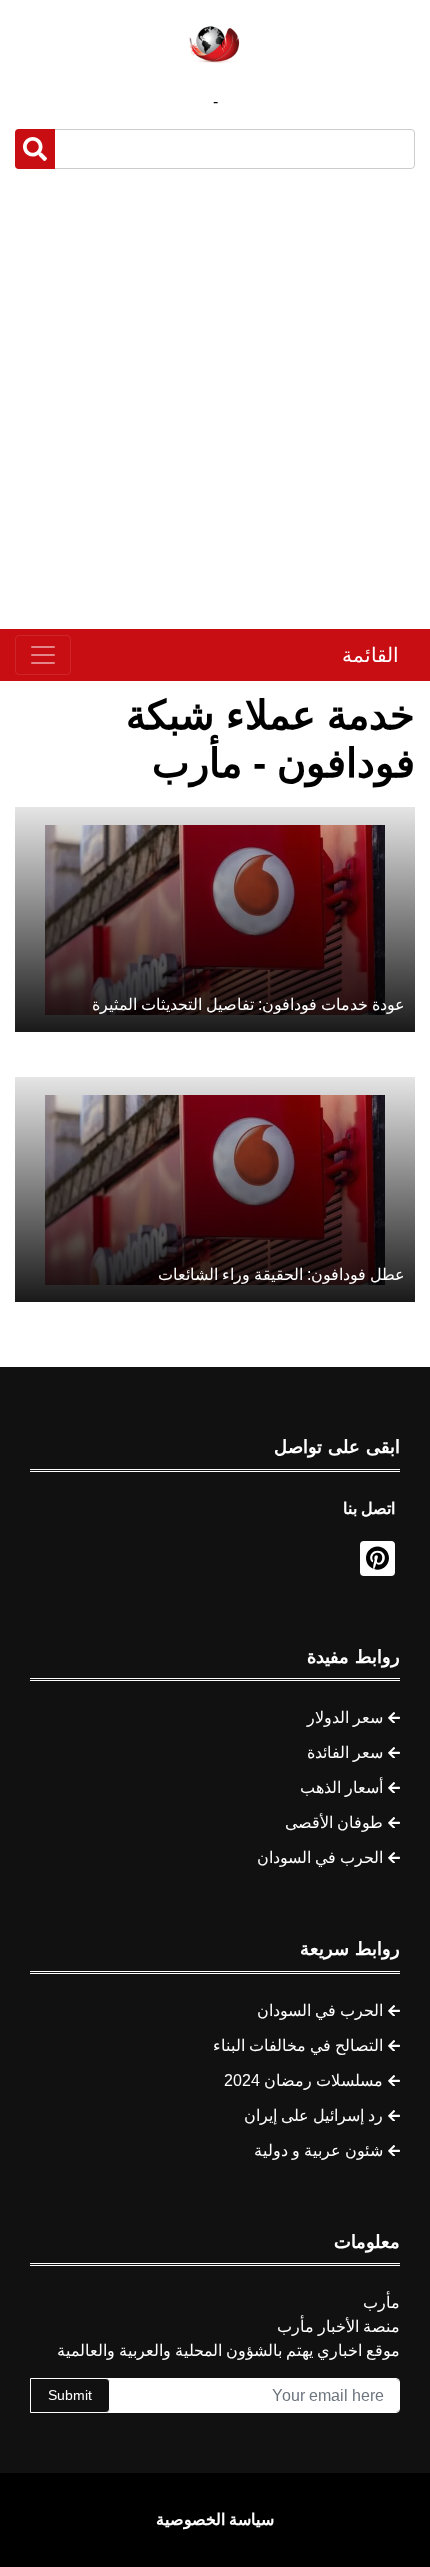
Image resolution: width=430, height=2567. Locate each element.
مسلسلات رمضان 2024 (303, 2080)
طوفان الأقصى (334, 1822)
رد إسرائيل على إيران (313, 2115)
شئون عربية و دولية (318, 2150)
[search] (35, 149)
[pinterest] (377, 1558)
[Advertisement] (215, 399)
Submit (70, 2395)
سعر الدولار (345, 1717)
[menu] (43, 655)
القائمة (370, 655)
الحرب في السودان (320, 1857)
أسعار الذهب (341, 1787)
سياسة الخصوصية (215, 2519)
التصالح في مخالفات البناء (298, 2045)
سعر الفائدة (345, 1752)
